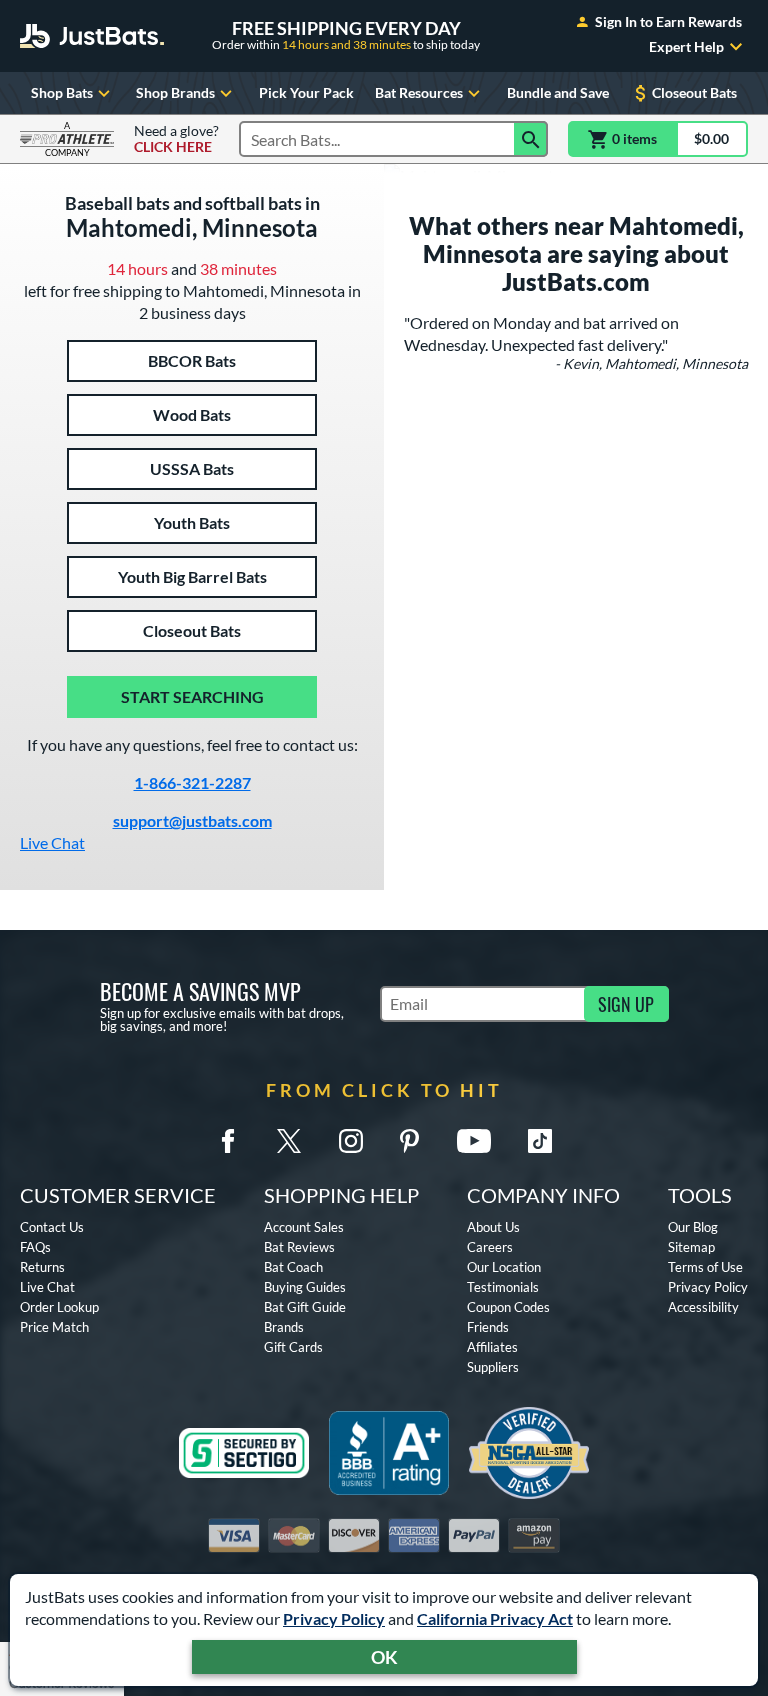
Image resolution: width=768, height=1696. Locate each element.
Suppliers (493, 1367)
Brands (284, 1327)
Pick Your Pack (306, 92)
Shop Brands (175, 92)
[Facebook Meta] (228, 1141)
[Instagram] (351, 1141)
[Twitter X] (289, 1141)
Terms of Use (705, 1267)
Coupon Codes (508, 1307)
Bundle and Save (558, 92)
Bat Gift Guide (305, 1307)
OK (384, 1657)
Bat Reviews (299, 1247)
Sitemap (691, 1247)
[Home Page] (92, 36)
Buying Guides (305, 1287)
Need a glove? (176, 139)
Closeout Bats (694, 92)
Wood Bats (192, 414)
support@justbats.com (192, 820)
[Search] (531, 139)
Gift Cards (293, 1347)
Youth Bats (192, 522)
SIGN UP (626, 1004)
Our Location (504, 1267)
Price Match (54, 1327)
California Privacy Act (495, 1618)
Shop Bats (62, 92)
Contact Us (52, 1227)
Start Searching (192, 696)
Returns (42, 1267)
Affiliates (492, 1347)
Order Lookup (59, 1307)
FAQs (35, 1247)
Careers (490, 1247)
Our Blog (693, 1227)
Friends (488, 1327)
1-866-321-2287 (192, 782)
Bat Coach (293, 1267)
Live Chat (52, 842)
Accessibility (703, 1307)
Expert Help (686, 47)
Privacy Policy (334, 1618)
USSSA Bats (192, 468)
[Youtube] (474, 1141)
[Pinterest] (409, 1141)
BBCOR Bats (192, 360)
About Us (493, 1227)
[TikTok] (540, 1141)
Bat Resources (419, 92)
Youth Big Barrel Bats (192, 576)
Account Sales (304, 1227)
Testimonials (503, 1287)
